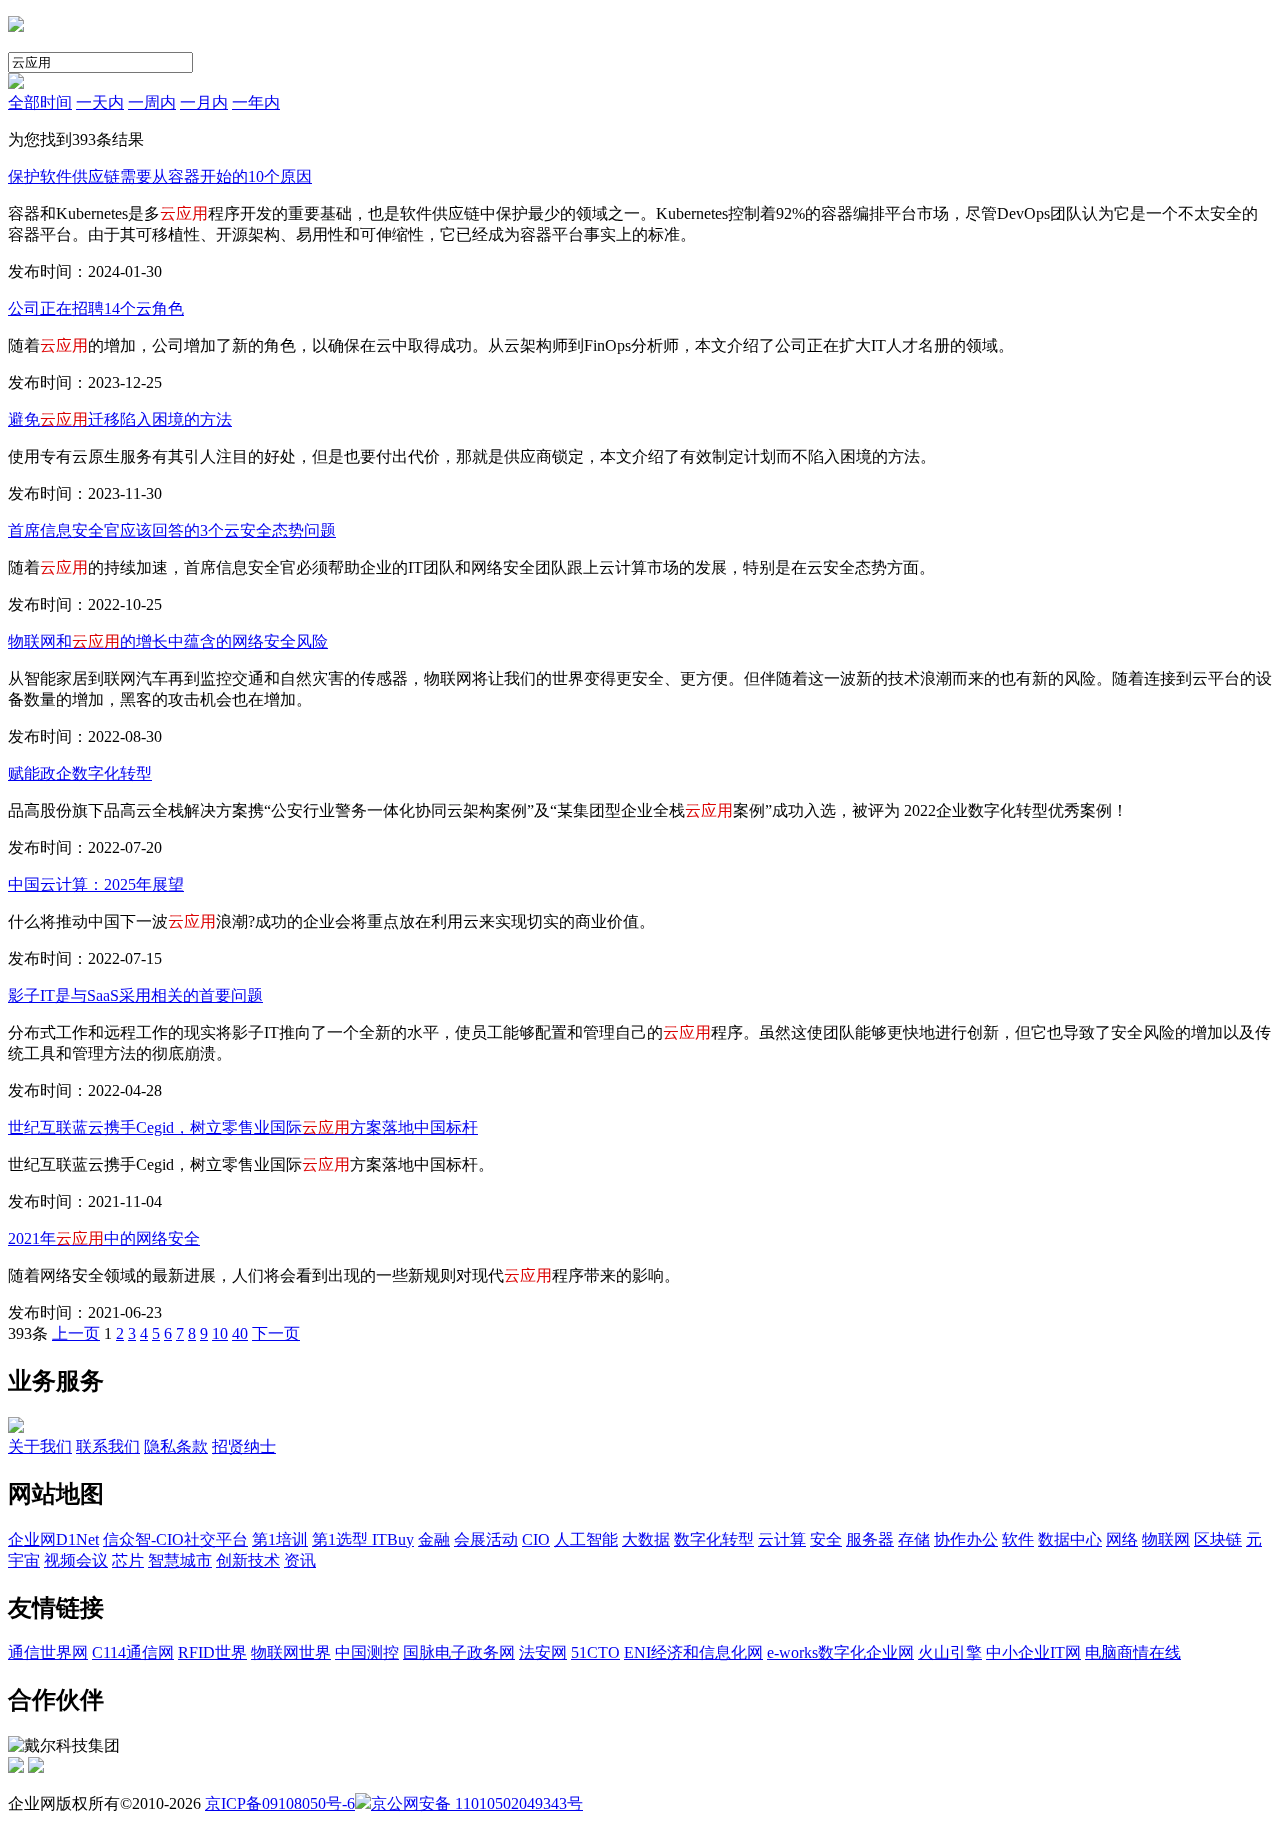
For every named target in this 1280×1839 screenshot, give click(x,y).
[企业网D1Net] (16, 26)
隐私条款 (176, 1446)
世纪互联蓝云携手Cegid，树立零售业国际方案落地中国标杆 (243, 1127)
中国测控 (367, 1652)
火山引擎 (950, 1652)
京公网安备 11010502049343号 (477, 1803)
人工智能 (586, 1539)
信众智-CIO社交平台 (175, 1539)
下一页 (276, 1333)
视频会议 (76, 1560)
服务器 (870, 1539)
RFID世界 (212, 1652)
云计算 (782, 1539)
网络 (1122, 1539)
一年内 (256, 102)
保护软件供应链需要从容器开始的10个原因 (160, 176)
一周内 (152, 102)
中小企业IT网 (1033, 1652)
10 (220, 1333)
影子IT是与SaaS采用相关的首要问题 (135, 995)
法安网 (543, 1652)
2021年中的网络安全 (104, 1238)
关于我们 (40, 1446)
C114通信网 (133, 1652)
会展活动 (486, 1539)
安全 (826, 1539)
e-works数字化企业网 (840, 1652)
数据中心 (1070, 1539)
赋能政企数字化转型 (80, 773)
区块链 (1218, 1539)
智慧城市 (180, 1560)
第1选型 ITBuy (363, 1539)
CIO (536, 1539)
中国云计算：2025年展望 (96, 884)
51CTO (595, 1652)
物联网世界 (291, 1652)
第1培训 (280, 1539)
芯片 (128, 1560)
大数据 (646, 1539)
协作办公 (966, 1539)
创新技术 (248, 1560)
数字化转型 (714, 1539)
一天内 (100, 102)
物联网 (1166, 1539)
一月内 (204, 102)
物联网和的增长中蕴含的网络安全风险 (168, 641)
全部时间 (40, 102)
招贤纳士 (244, 1446)
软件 (1018, 1539)
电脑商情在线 (1133, 1652)
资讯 (300, 1560)
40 (240, 1333)
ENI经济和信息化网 (693, 1652)
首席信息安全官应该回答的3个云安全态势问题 (172, 530)
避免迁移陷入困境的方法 (120, 419)
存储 (914, 1539)
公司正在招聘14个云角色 (96, 308)
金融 (434, 1539)
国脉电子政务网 (459, 1652)
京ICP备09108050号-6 (280, 1803)
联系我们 (108, 1446)
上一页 (76, 1333)
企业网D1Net (53, 1539)
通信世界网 (48, 1652)
